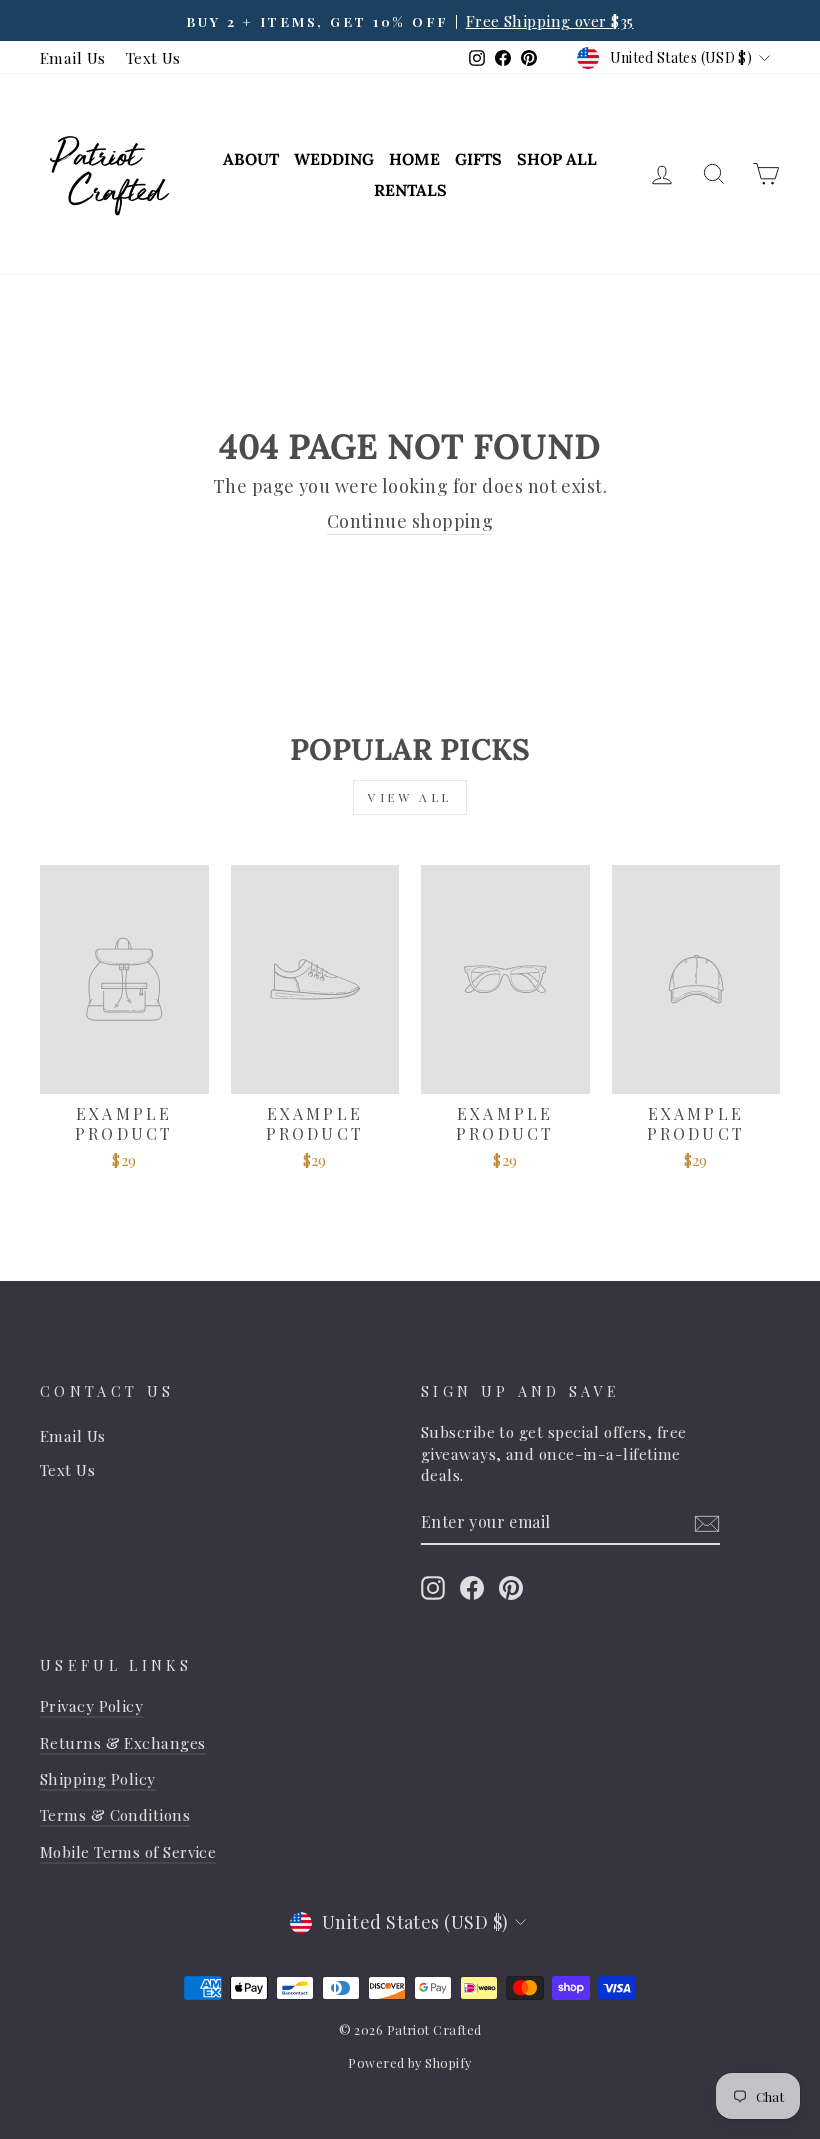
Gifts (478, 159)
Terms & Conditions (115, 1814)
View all (410, 797)
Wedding (334, 159)
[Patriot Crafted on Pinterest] (511, 1587)
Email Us (73, 57)
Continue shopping (410, 521)
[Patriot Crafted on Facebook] (472, 1587)
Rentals (410, 190)
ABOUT (251, 159)
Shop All (557, 159)
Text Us (153, 57)
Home (414, 159)
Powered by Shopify (409, 2062)
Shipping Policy (98, 1778)
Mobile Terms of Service (128, 1851)
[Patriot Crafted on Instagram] (433, 1587)
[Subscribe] (707, 1523)
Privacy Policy (91, 1705)
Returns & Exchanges (123, 1742)
